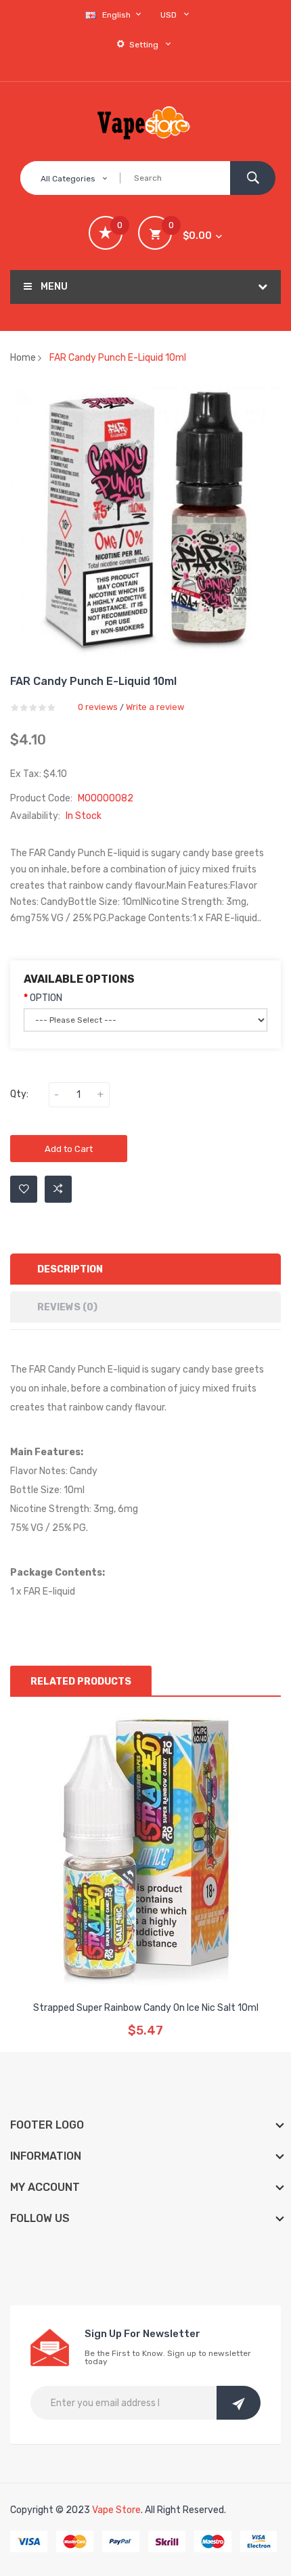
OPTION (46, 998)
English (117, 15)
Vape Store (116, 2510)
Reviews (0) (67, 1307)
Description (70, 1269)
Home (23, 358)
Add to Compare (58, 1189)
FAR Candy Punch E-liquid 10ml (118, 358)
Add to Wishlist (24, 1189)
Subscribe (239, 2403)
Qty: (19, 1094)
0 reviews (98, 707)
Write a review (155, 707)
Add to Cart (69, 1149)
